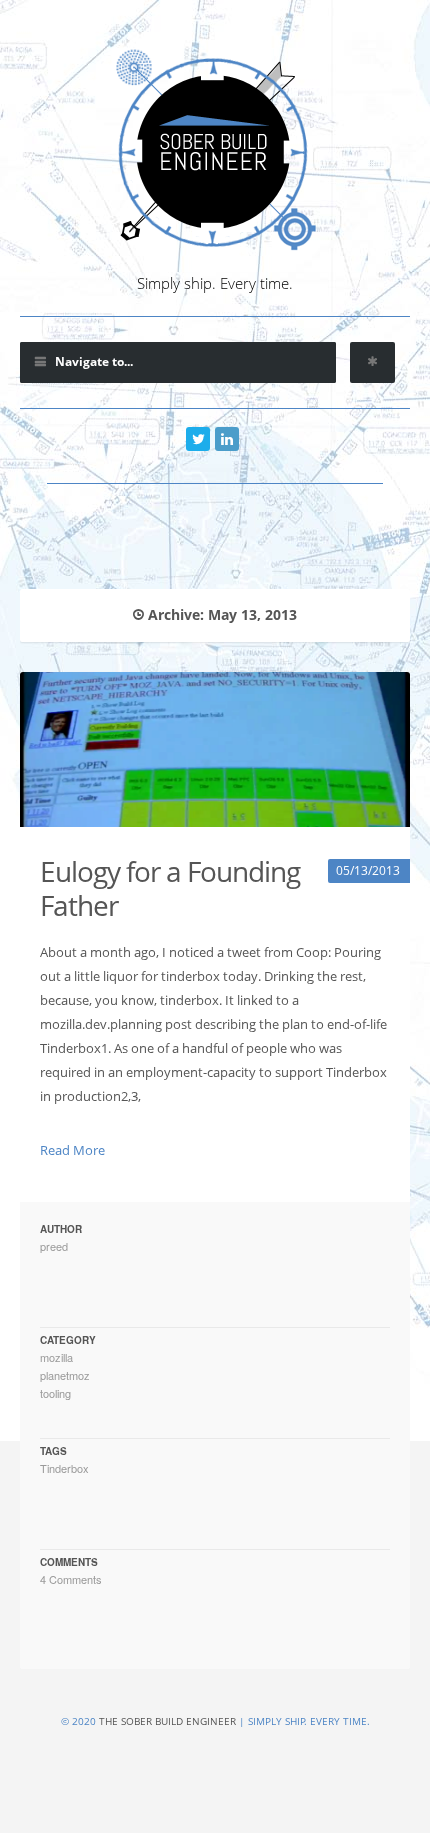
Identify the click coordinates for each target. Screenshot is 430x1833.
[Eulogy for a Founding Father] (215, 749)
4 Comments (71, 1579)
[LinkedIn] (227, 439)
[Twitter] (198, 439)
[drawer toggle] (372, 362)
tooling (55, 1393)
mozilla (56, 1357)
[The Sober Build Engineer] (215, 150)
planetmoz (65, 1375)
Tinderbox (64, 1468)
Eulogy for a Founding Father (170, 888)
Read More (72, 1150)
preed (54, 1246)
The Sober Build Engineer (167, 1721)
